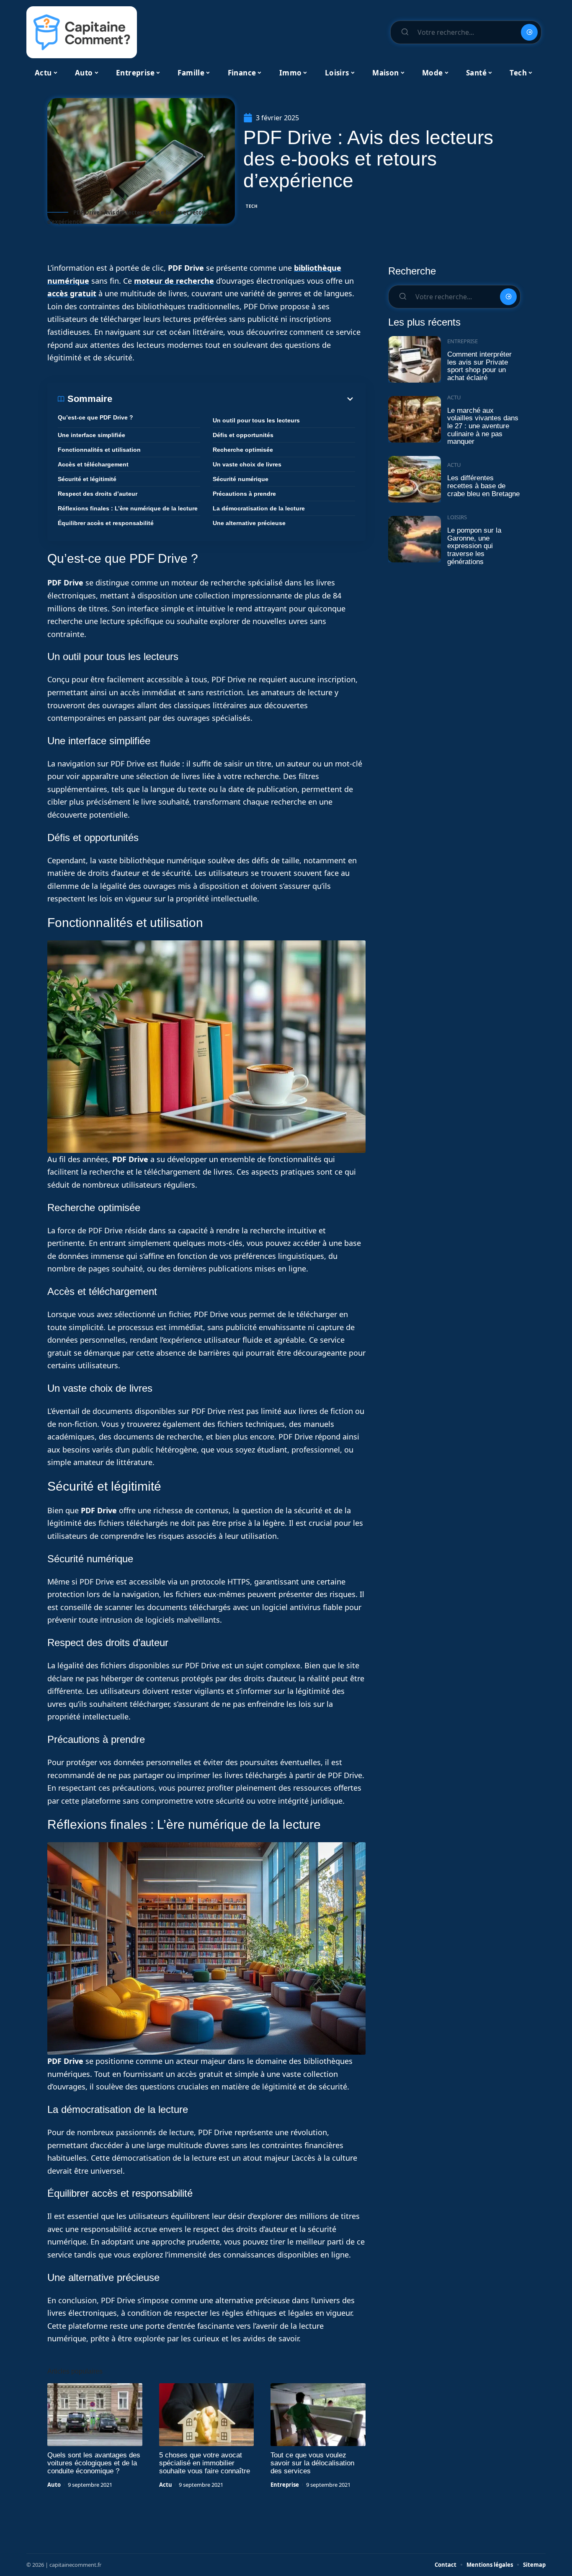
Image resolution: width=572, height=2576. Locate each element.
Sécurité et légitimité (87, 479)
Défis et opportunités (243, 435)
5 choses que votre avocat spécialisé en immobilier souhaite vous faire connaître (205, 2463)
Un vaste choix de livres (247, 464)
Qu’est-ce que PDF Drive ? (95, 417)
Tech (252, 206)
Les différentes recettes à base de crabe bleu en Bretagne (483, 486)
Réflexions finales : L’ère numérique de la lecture (128, 508)
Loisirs (457, 517)
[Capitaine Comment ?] (82, 32)
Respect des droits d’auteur (98, 494)
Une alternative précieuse (249, 523)
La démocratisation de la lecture (259, 508)
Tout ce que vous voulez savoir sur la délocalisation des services (312, 2463)
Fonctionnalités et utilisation (99, 450)
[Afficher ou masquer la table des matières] (234, 399)
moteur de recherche (174, 281)
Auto (54, 2485)
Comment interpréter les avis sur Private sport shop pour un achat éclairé (479, 366)
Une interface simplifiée (91, 435)
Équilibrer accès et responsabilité (106, 523)
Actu (166, 2485)
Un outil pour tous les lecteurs (256, 420)
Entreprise (285, 2485)
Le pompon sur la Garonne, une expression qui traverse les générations (474, 546)
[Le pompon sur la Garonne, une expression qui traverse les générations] (415, 539)
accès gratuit (72, 293)
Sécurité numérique (241, 479)
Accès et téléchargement (93, 464)
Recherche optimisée (243, 450)
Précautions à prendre (244, 494)
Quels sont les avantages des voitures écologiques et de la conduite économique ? (94, 2463)
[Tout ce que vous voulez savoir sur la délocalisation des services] (318, 2415)
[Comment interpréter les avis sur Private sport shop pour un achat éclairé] (415, 359)
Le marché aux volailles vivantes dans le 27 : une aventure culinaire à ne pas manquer (483, 426)
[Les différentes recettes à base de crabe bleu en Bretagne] (415, 479)
